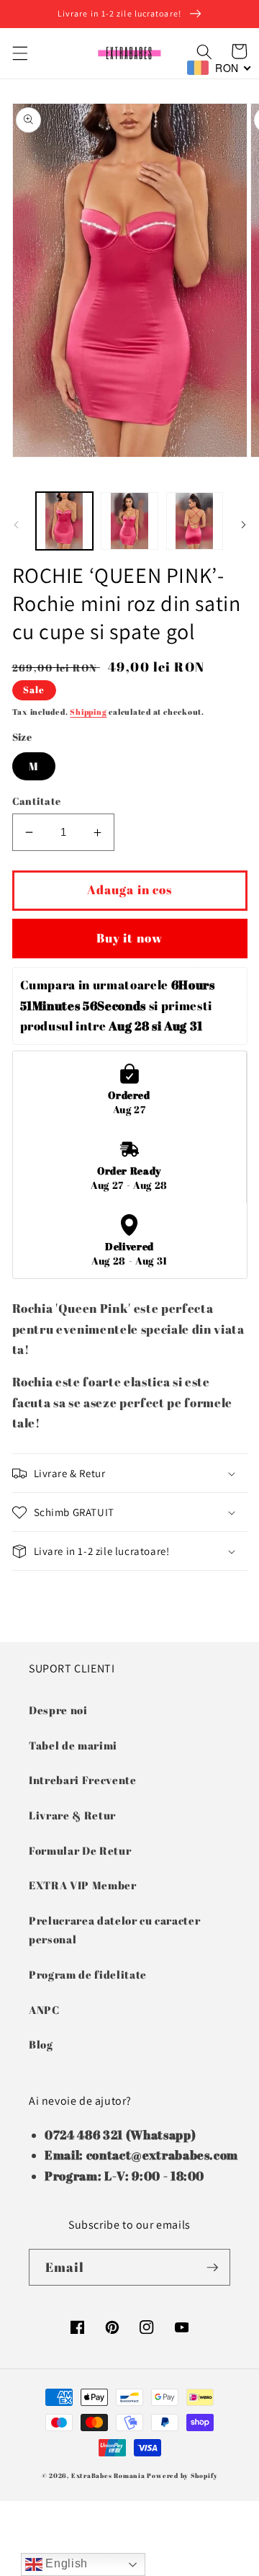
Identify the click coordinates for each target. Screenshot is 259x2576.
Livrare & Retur (72, 1815)
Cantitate (37, 801)
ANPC (44, 2010)
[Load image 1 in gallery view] (65, 521)
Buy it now (129, 938)
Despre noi (58, 1710)
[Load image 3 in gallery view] (195, 521)
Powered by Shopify (182, 2475)
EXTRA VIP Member (83, 1885)
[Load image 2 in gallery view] (129, 521)
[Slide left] (16, 525)
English (65, 2563)
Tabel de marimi (73, 1745)
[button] (19, 53)
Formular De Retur (80, 1850)
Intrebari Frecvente (83, 1780)
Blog (41, 2044)
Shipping (88, 712)
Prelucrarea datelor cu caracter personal (114, 1930)
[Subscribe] (212, 2268)
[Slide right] (243, 525)
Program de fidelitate (88, 1974)
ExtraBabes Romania (108, 2475)
